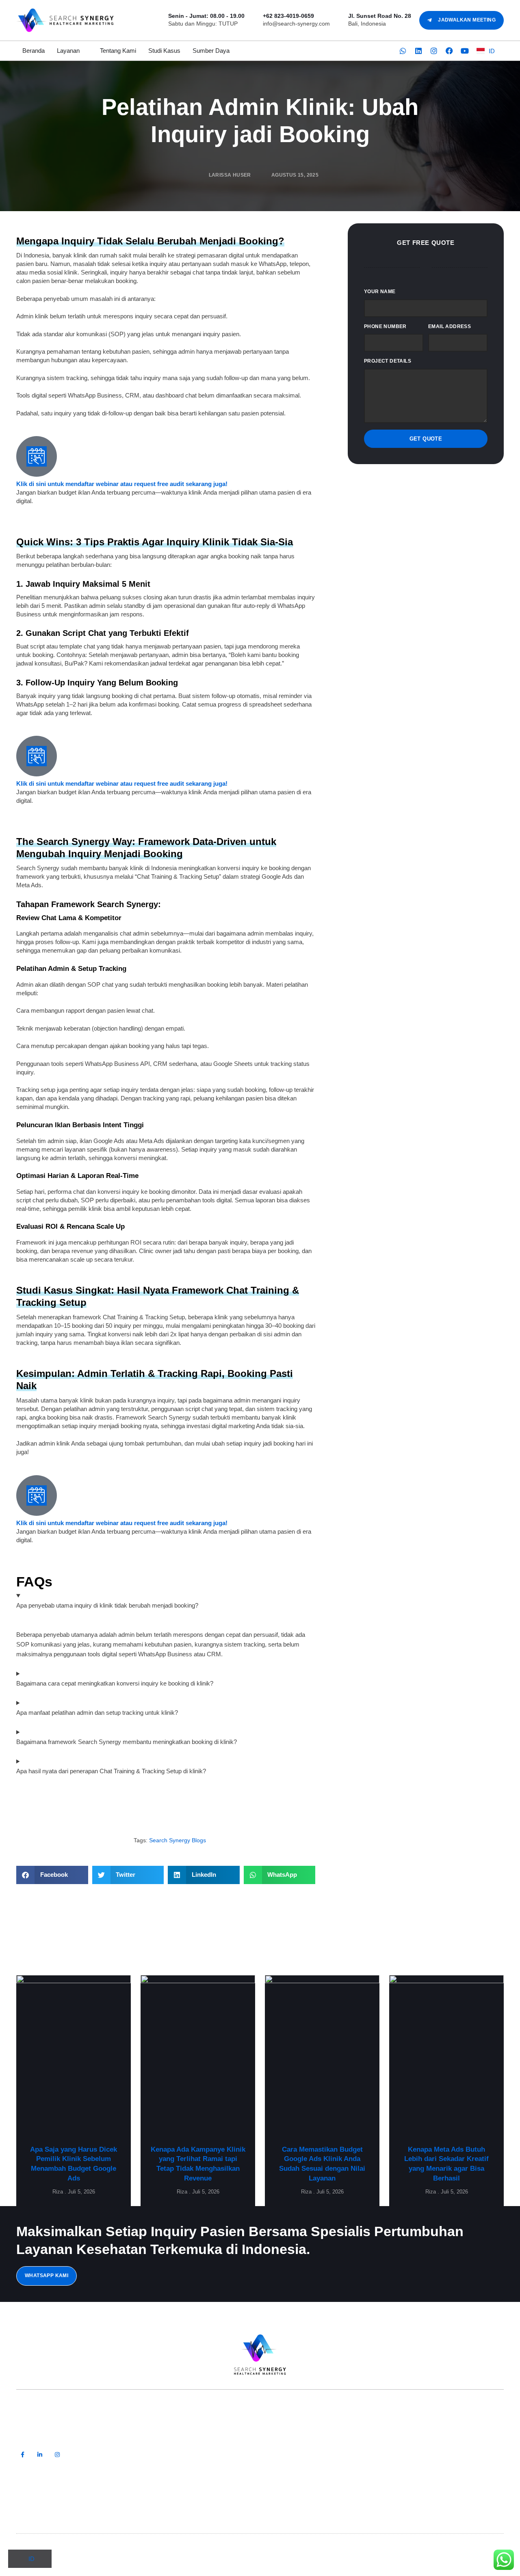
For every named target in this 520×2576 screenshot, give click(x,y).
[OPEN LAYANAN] (85, 51)
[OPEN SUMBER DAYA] (235, 51)
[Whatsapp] (403, 51)
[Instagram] (434, 51)
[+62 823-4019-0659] (256, 16)
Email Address (450, 326)
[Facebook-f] (23, 2455)
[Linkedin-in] (40, 2455)
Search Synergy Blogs (178, 1840)
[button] (52, 1875)
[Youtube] (465, 51)
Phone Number (385, 326)
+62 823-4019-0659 (288, 16)
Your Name (380, 292)
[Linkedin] (418, 51)
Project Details (388, 361)
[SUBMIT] (484, 2457)
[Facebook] (449, 51)
